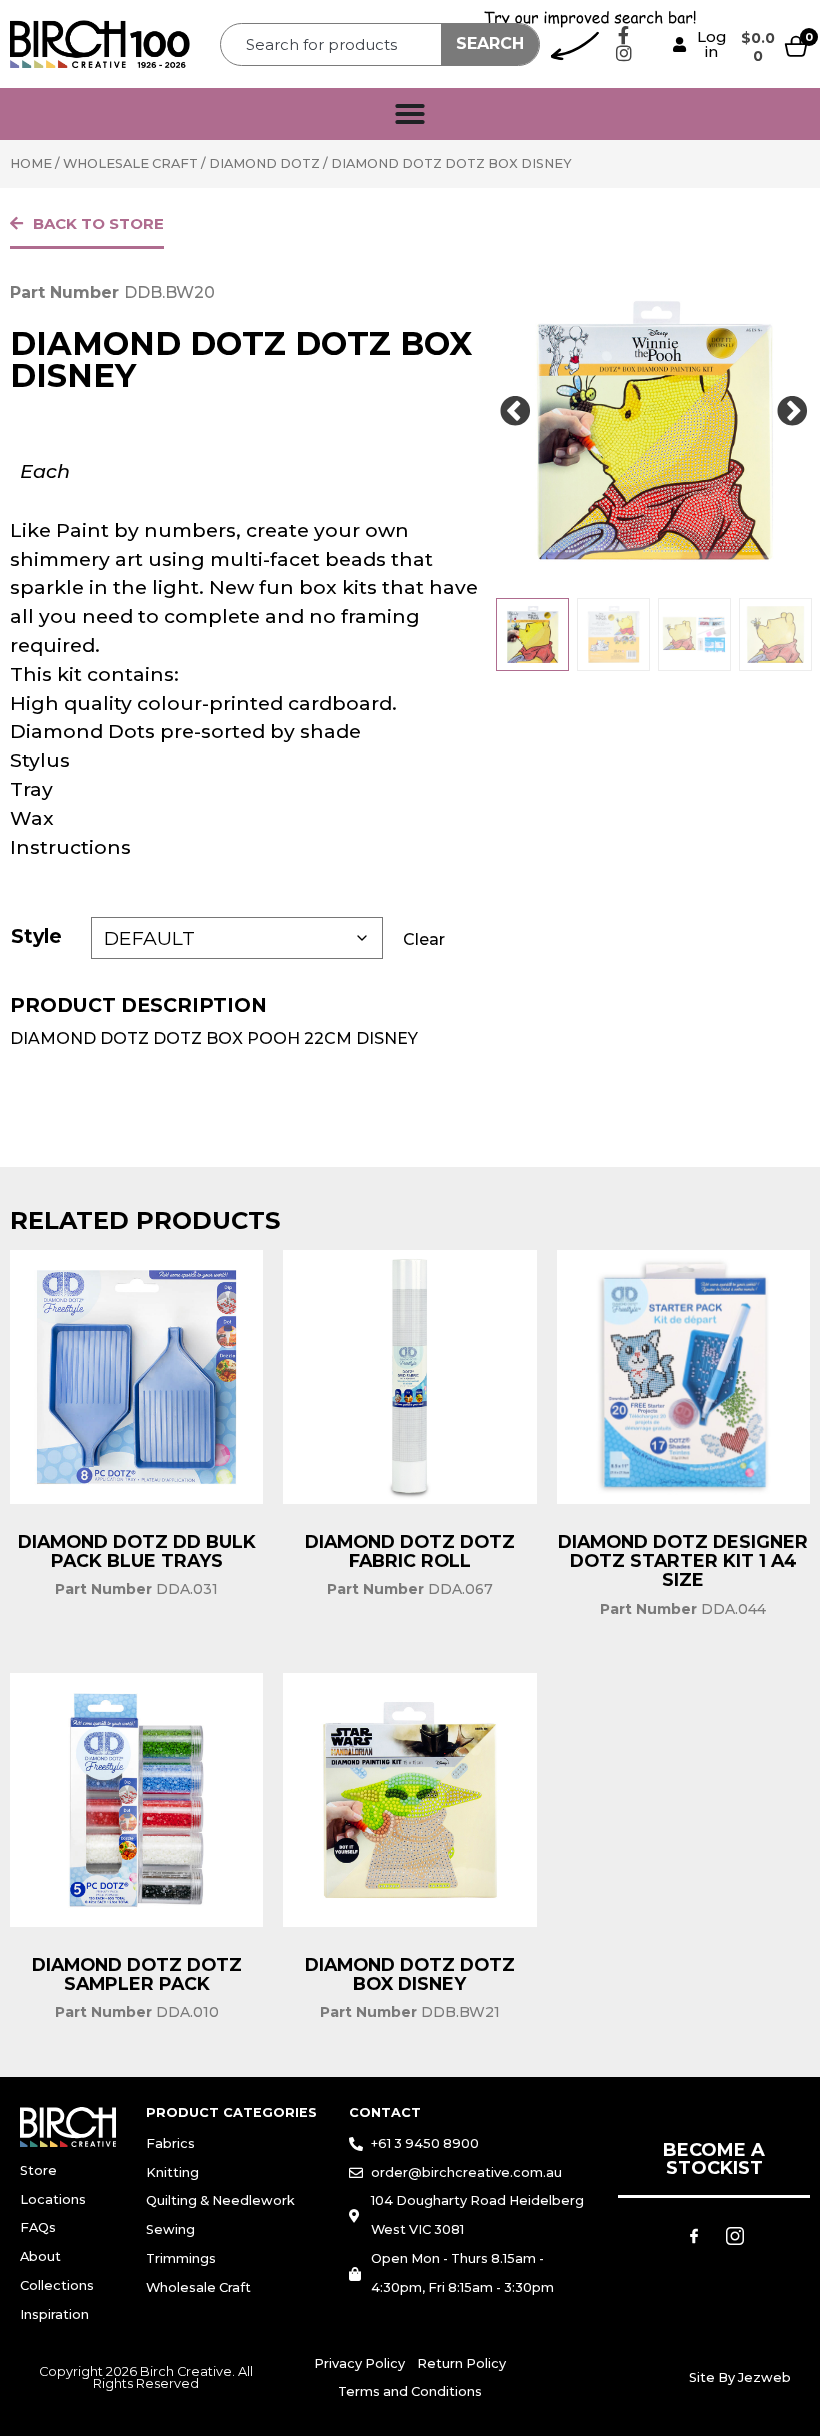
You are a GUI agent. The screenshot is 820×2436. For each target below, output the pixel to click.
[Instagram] (624, 53)
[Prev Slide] (515, 412)
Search (490, 43)
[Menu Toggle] (410, 114)
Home (31, 163)
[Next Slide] (792, 412)
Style (36, 936)
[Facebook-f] (624, 35)
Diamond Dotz (264, 163)
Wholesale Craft (130, 163)
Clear (424, 939)
